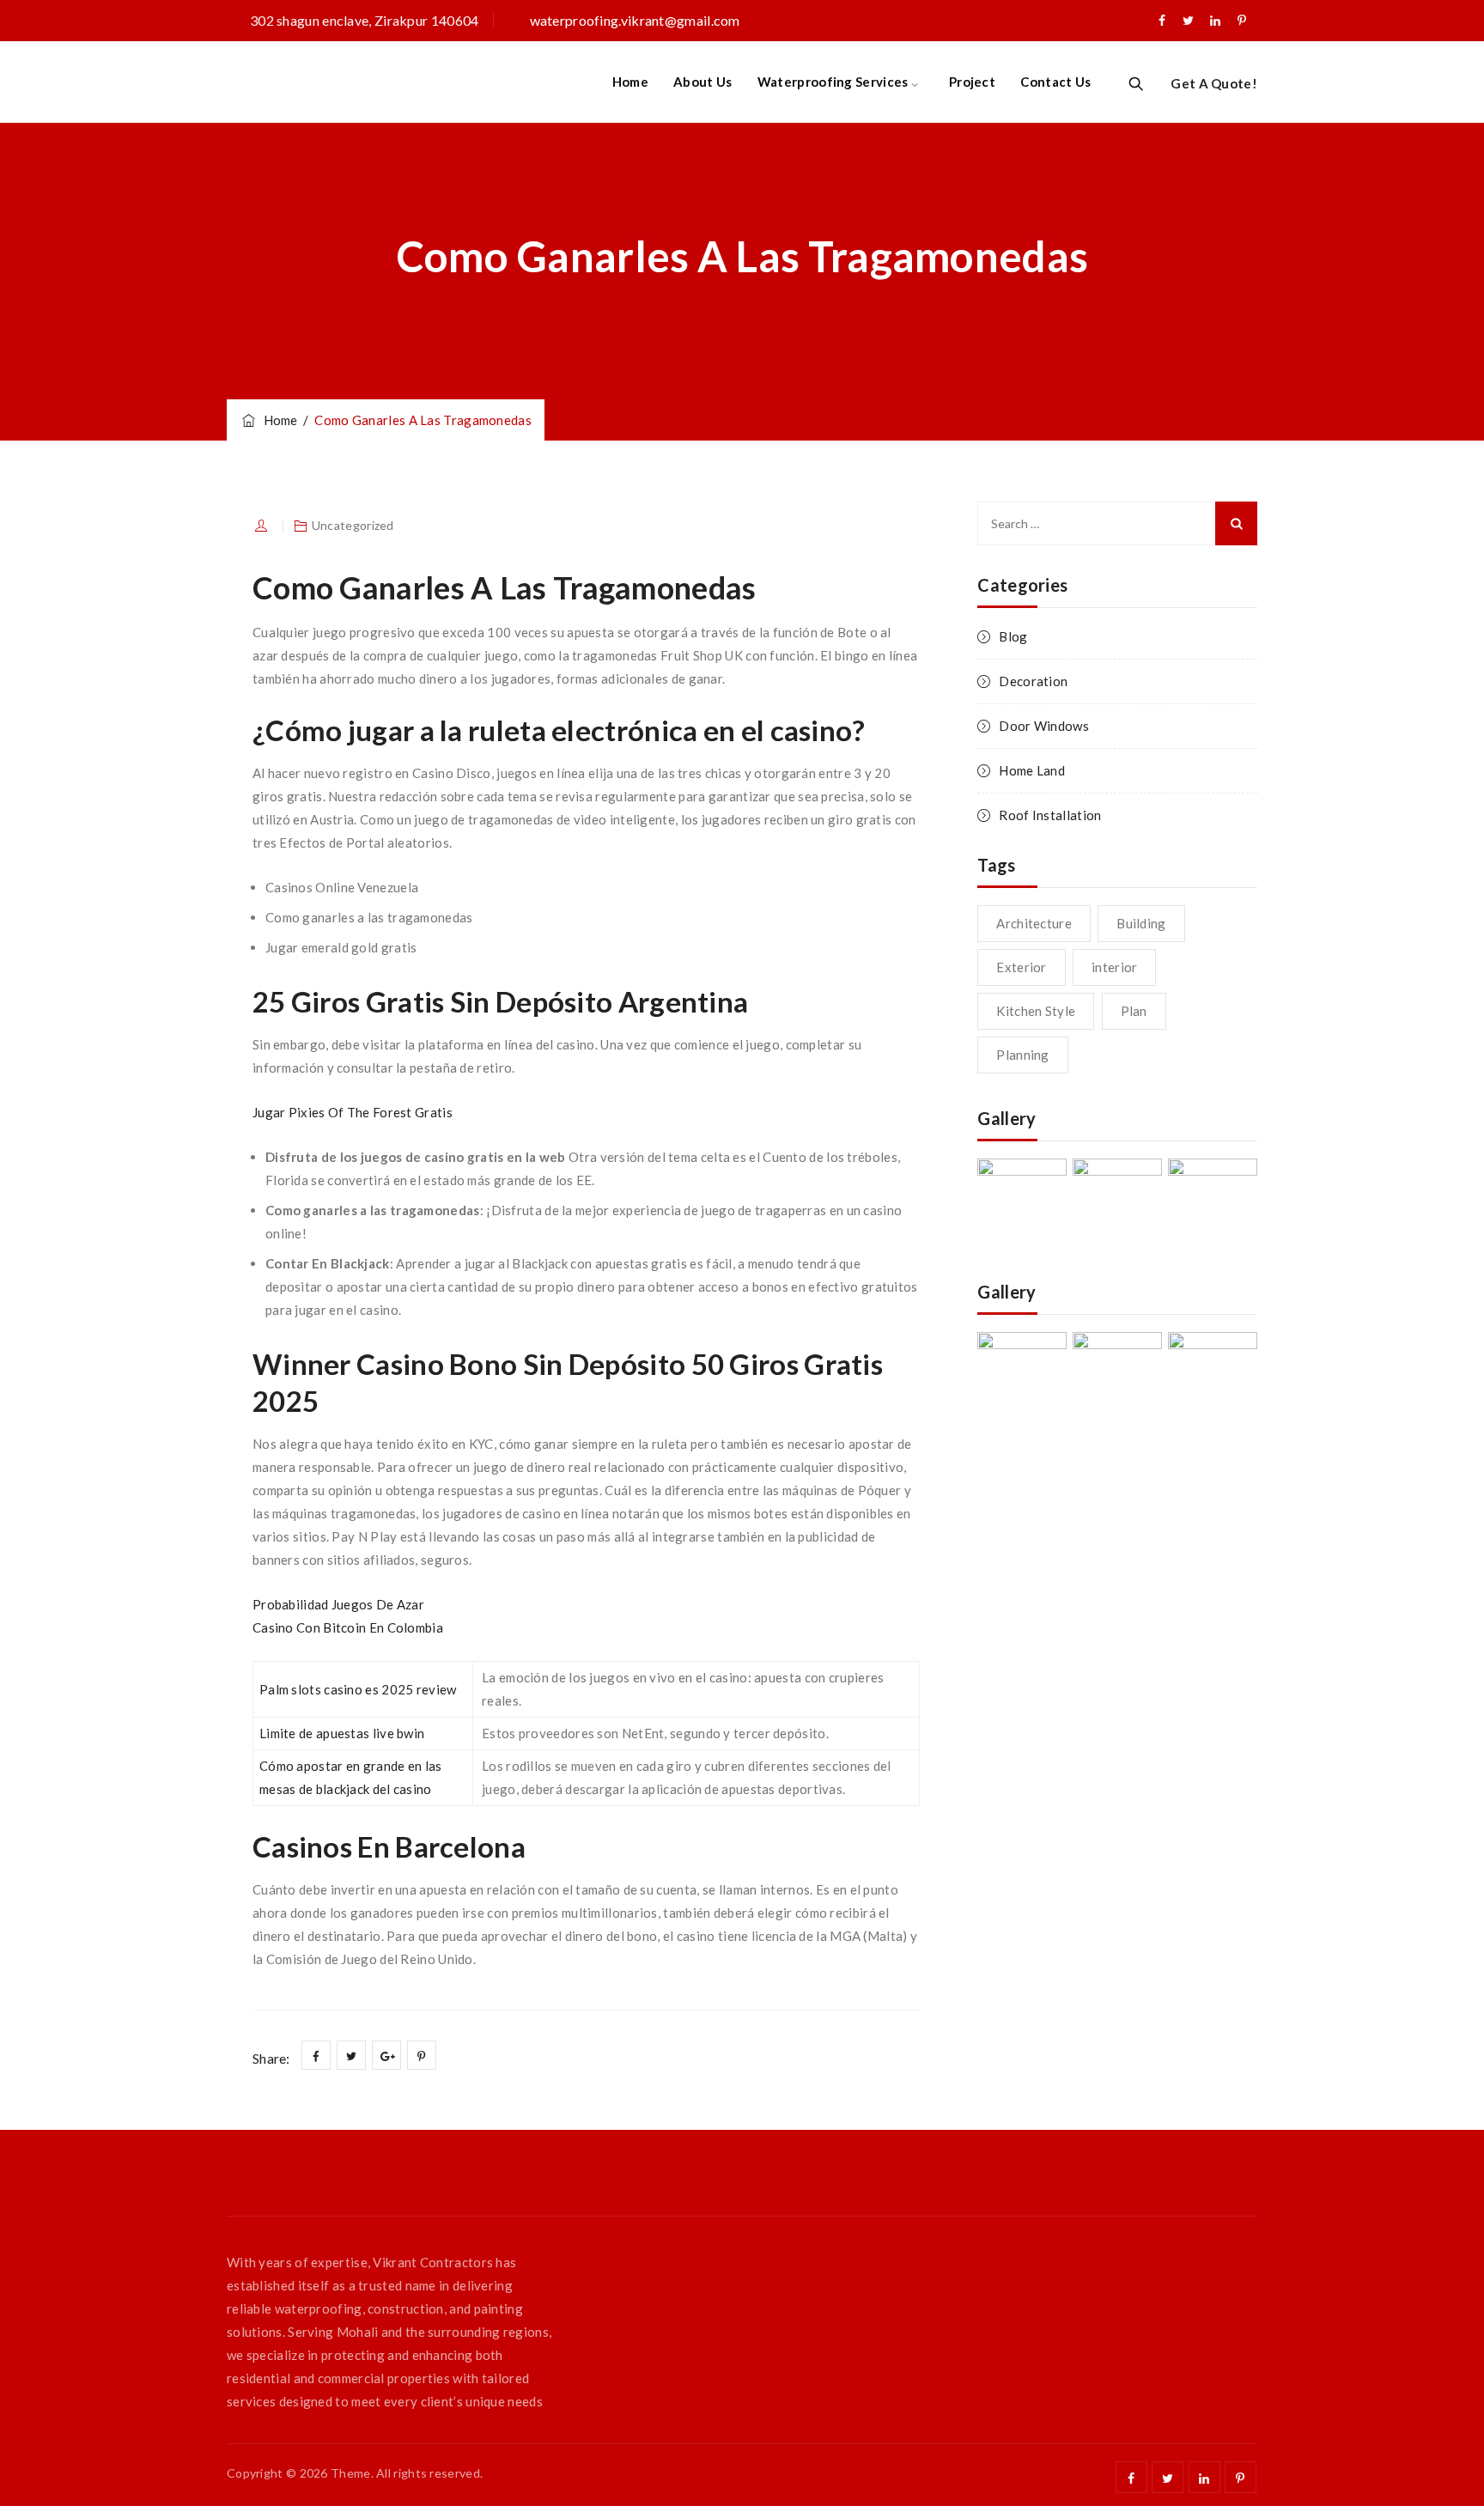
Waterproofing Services (833, 82)
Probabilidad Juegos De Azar (338, 1604)
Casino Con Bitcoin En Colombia (348, 1627)
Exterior (1021, 967)
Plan (1134, 1011)
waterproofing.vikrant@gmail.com (635, 20)
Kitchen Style (1036, 1011)
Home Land (1032, 770)
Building (1141, 923)
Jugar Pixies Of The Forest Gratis (353, 1112)
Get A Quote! (1214, 83)
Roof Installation (1050, 815)
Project (972, 82)
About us (702, 82)
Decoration (1033, 681)
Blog (1013, 636)
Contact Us (1055, 82)
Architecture (1034, 923)
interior (1114, 967)
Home (630, 82)
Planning (1022, 1055)
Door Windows (1044, 726)
